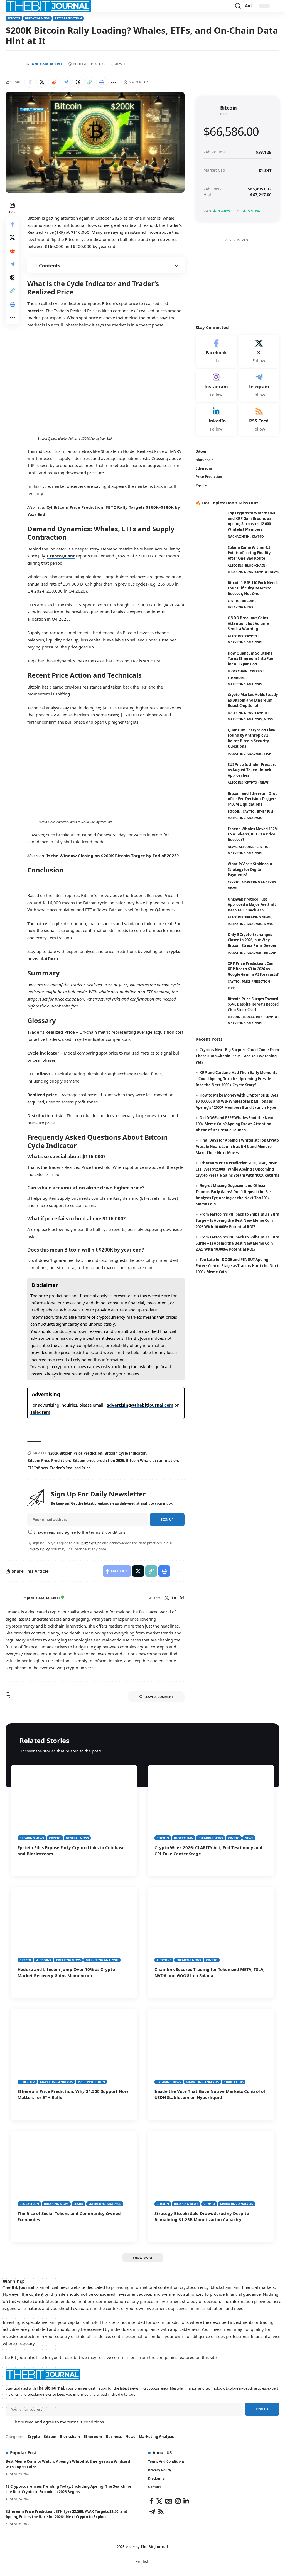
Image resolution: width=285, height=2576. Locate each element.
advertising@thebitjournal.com (140, 1405)
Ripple (233, 988)
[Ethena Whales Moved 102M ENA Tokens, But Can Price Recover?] (210, 837)
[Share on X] (42, 82)
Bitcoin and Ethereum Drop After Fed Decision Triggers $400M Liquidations (253, 799)
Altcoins (235, 565)
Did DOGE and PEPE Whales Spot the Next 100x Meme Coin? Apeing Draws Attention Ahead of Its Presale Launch (235, 1124)
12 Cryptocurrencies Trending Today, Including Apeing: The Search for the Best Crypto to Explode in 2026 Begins (69, 2489)
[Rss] (161, 2512)
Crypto (261, 572)
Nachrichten (239, 536)
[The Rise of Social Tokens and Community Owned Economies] (74, 2169)
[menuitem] (142, 2561)
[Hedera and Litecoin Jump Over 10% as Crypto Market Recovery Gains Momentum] (74, 1925)
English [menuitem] (142, 2562)
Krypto (258, 536)
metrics (35, 311)
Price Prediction (68, 18)
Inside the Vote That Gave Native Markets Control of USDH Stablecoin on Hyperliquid (210, 2094)
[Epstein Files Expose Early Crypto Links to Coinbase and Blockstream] (74, 1803)
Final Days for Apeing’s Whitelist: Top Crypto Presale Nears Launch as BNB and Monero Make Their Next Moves (237, 1146)
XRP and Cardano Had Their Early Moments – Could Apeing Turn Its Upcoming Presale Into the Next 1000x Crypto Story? (236, 1079)
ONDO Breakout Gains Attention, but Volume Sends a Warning (248, 623)
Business (114, 2437)
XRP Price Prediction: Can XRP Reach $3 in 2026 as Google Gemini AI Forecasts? (253, 969)
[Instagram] (216, 385)
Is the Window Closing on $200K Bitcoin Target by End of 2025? (113, 856)
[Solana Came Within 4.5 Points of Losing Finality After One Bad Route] (210, 555)
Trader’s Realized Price (70, 1468)
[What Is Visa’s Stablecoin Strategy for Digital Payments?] (210, 872)
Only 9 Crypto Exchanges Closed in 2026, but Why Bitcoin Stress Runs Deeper (252, 940)
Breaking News (37, 18)
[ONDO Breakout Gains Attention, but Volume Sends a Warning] (210, 626)
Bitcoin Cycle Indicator (125, 1453)
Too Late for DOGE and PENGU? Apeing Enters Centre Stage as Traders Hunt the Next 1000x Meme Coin (237, 1266)
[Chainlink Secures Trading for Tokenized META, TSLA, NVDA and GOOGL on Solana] (211, 1925)
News (274, 572)
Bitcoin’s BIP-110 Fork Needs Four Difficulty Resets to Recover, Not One (253, 588)
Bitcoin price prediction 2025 (98, 1461)
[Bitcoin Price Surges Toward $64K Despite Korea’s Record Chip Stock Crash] (210, 1007)
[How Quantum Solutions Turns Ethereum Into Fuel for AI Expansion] (210, 661)
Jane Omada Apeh (47, 64)
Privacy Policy (38, 1549)
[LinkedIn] (174, 1598)
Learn (78, 2204)
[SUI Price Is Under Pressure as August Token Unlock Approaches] (210, 772)
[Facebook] (216, 352)
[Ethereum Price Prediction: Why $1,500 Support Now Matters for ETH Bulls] (74, 2047)
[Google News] (169, 2501)
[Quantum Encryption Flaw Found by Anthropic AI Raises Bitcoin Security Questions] (210, 738)
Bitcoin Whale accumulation (152, 1461)
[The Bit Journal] (48, 6)
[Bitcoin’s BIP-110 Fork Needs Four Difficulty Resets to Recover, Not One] (210, 591)
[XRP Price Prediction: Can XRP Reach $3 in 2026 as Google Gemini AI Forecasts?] (210, 971)
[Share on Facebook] (30, 82)
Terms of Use (91, 1543)
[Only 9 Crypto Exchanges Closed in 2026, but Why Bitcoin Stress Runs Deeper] (210, 942)
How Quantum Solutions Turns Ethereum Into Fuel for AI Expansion (251, 659)
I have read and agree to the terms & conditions (80, 1532)
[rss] (259, 420)
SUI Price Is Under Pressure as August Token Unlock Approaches (252, 770)
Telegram (40, 1412)
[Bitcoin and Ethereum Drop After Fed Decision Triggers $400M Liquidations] (210, 801)
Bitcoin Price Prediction (49, 1461)
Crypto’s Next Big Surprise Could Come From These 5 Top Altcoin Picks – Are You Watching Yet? (237, 1056)
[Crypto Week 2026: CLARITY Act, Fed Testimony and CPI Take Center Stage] (211, 1803)
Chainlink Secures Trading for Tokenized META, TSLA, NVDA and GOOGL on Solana (209, 1972)
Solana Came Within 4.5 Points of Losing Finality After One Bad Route (249, 553)
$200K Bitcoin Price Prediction (75, 1453)
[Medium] (182, 1598)
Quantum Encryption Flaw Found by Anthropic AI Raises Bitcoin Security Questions (251, 738)
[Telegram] (259, 385)
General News (77, 1838)
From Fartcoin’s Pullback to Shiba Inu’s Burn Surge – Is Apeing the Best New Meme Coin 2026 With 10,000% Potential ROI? (238, 1220)
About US (162, 2452)
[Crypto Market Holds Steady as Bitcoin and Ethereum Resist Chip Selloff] (210, 703)
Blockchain (255, 565)
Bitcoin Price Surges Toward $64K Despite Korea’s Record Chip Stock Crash (253, 1004)
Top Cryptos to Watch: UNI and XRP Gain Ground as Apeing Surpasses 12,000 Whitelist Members (251, 521)
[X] (167, 1598)
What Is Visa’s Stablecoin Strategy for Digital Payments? (250, 869)
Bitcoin (14, 18)
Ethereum (236, 678)
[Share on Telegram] (66, 82)
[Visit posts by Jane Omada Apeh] (13, 1598)
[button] (238, 6)
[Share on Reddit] (54, 82)
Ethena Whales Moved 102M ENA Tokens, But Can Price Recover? (253, 834)
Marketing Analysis (245, 642)
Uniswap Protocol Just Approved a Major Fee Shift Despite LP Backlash (252, 905)
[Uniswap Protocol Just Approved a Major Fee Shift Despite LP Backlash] (210, 907)
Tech (268, 754)
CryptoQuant (61, 556)
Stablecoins (234, 2082)
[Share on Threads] (78, 82)
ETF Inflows (37, 1468)
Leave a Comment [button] (159, 1697)
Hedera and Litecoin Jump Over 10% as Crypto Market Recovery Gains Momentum (66, 1972)
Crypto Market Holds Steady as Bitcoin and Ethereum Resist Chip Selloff (253, 700)
